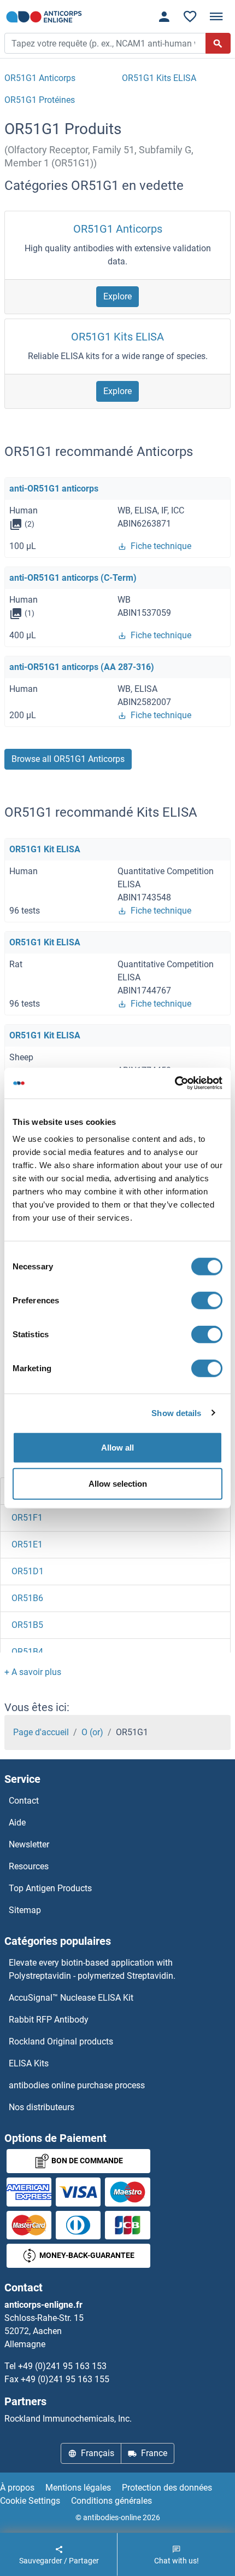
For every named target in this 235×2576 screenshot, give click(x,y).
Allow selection (118, 1483)
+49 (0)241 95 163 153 (62, 2366)
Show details (176, 1413)
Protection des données (167, 2488)
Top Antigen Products (50, 1888)
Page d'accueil (41, 1732)
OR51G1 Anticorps (118, 229)
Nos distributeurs (42, 2107)
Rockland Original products (61, 2041)
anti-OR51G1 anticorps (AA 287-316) (82, 667)
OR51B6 (27, 1598)
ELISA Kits (29, 2063)
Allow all (117, 1448)
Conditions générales (111, 2501)
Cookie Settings (30, 2501)
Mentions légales (78, 2488)
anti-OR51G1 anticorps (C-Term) (73, 578)
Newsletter (29, 1844)
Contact (24, 1801)
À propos (17, 2488)
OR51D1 (28, 1571)
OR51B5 (27, 1625)
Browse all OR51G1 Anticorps (68, 759)
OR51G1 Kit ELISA (45, 849)
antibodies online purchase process (77, 2085)
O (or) (92, 1732)
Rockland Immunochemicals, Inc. (68, 2419)
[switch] (207, 1301)
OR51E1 (27, 1544)
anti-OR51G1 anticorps (54, 489)
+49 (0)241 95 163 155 (65, 2379)
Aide (17, 1823)
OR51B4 (27, 1652)
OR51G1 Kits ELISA (117, 337)
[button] (33, 1672)
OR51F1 (27, 1518)
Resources (29, 1866)
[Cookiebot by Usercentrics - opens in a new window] (175, 1083)
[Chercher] (218, 43)
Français (98, 2453)
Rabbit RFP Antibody (49, 2020)
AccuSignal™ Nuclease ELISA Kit (71, 1998)
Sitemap (25, 1910)
